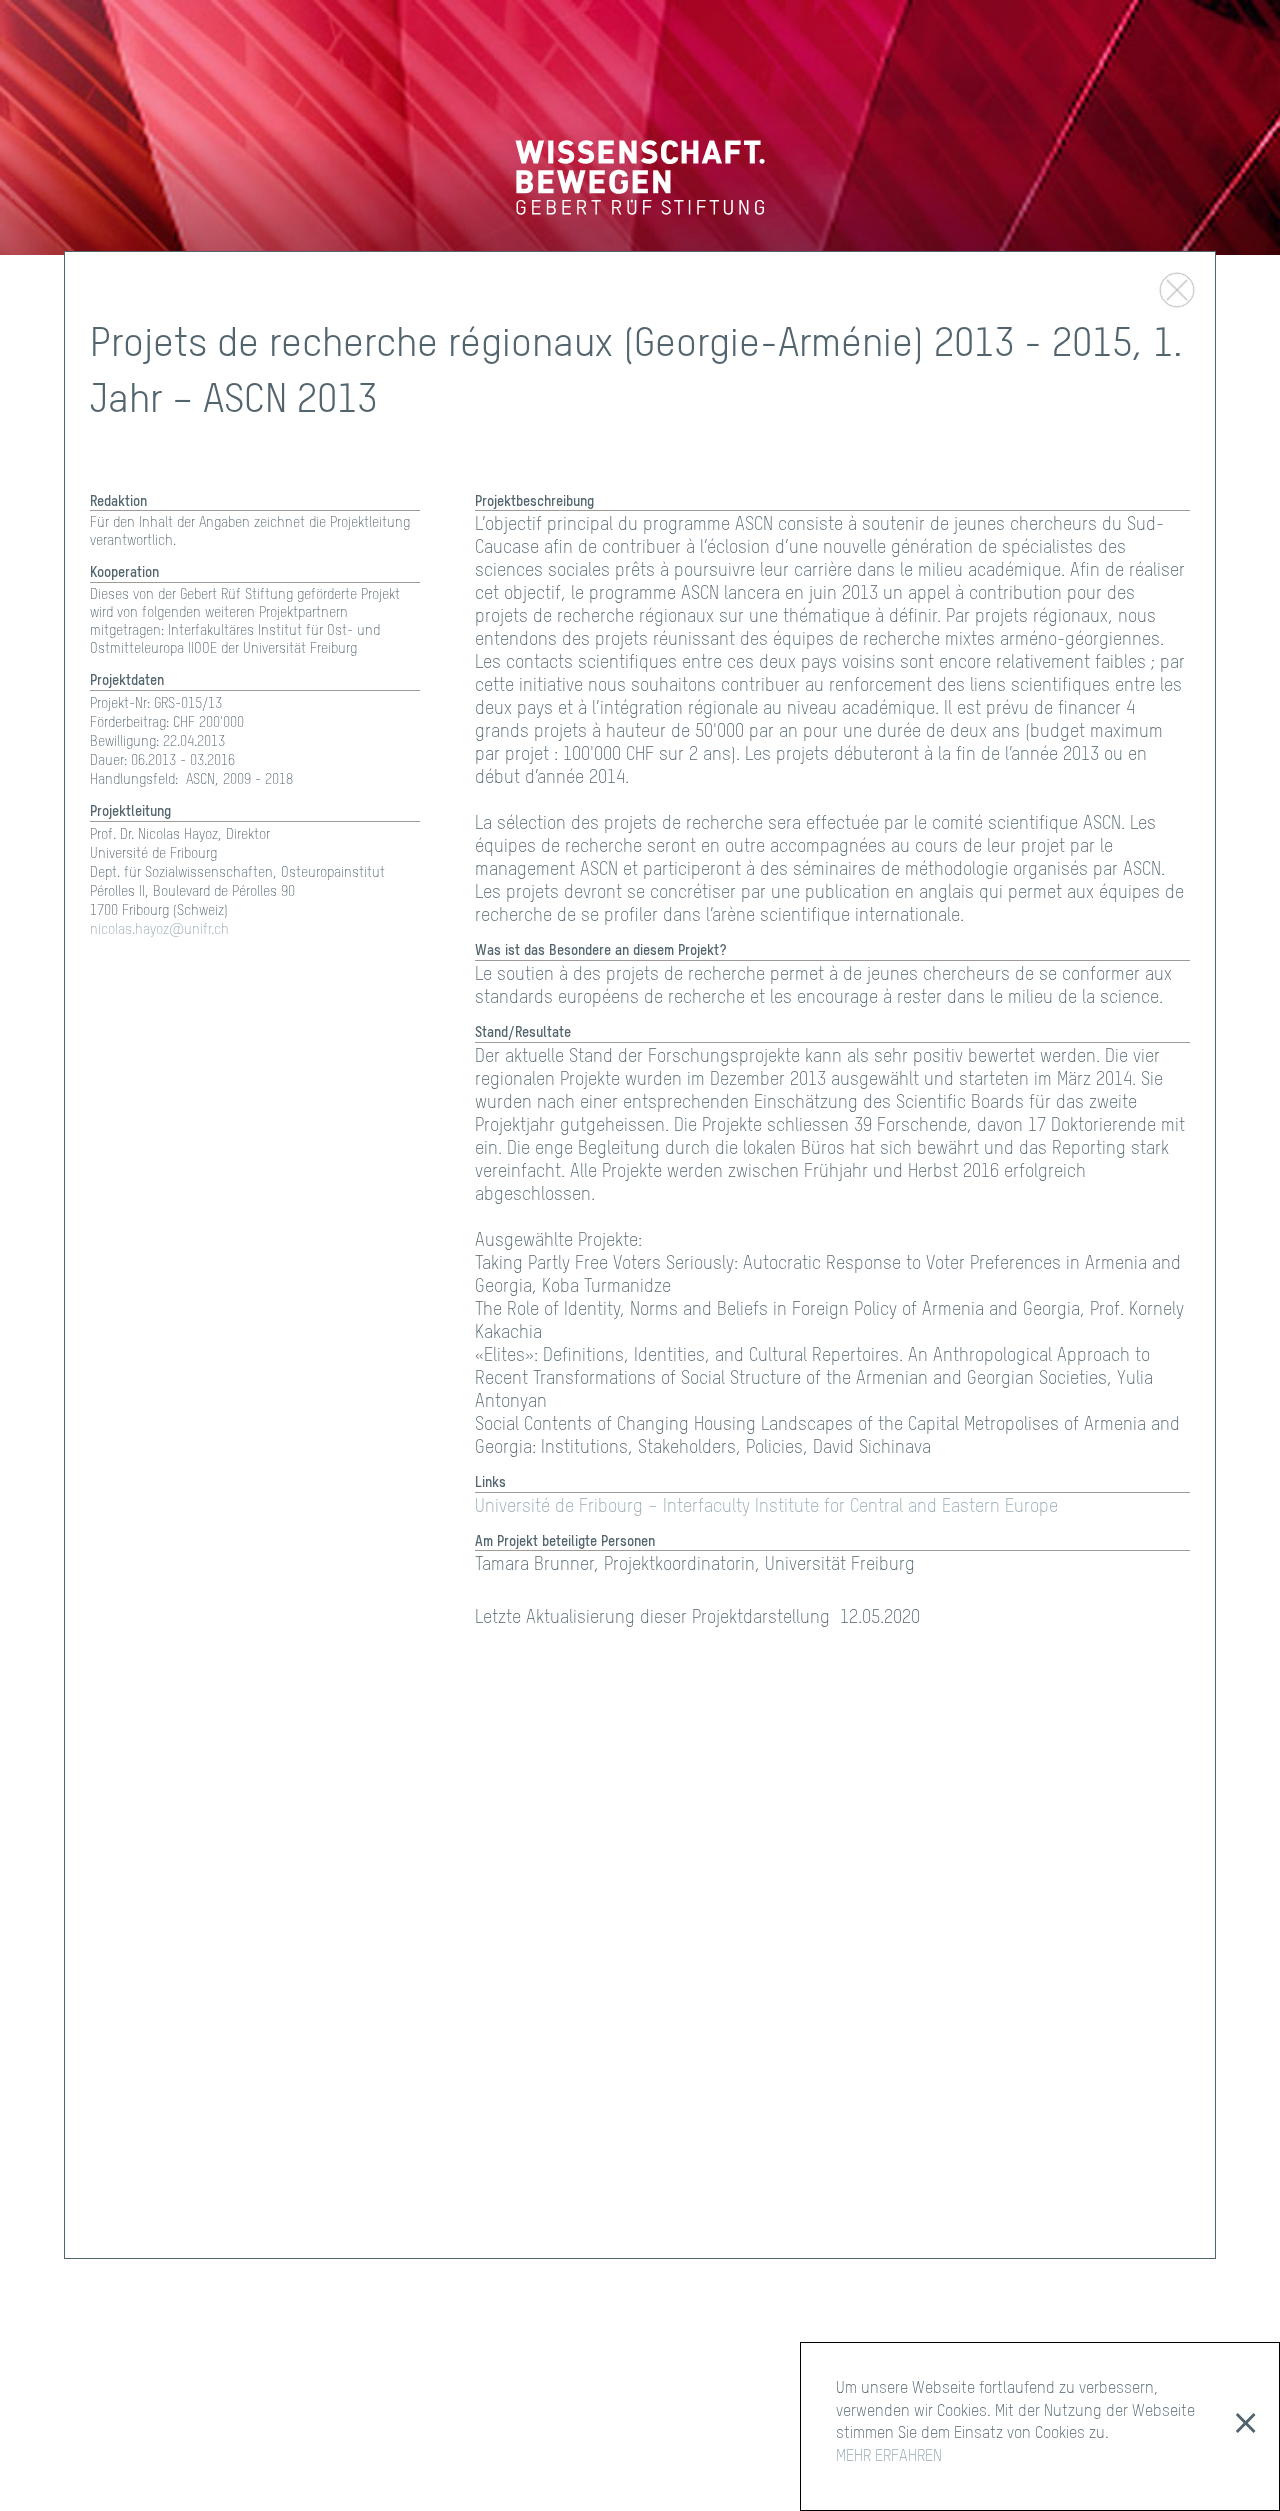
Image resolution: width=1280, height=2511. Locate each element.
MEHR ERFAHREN (889, 2457)
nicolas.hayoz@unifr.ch (159, 930)
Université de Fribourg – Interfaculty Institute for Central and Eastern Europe (766, 1507)
